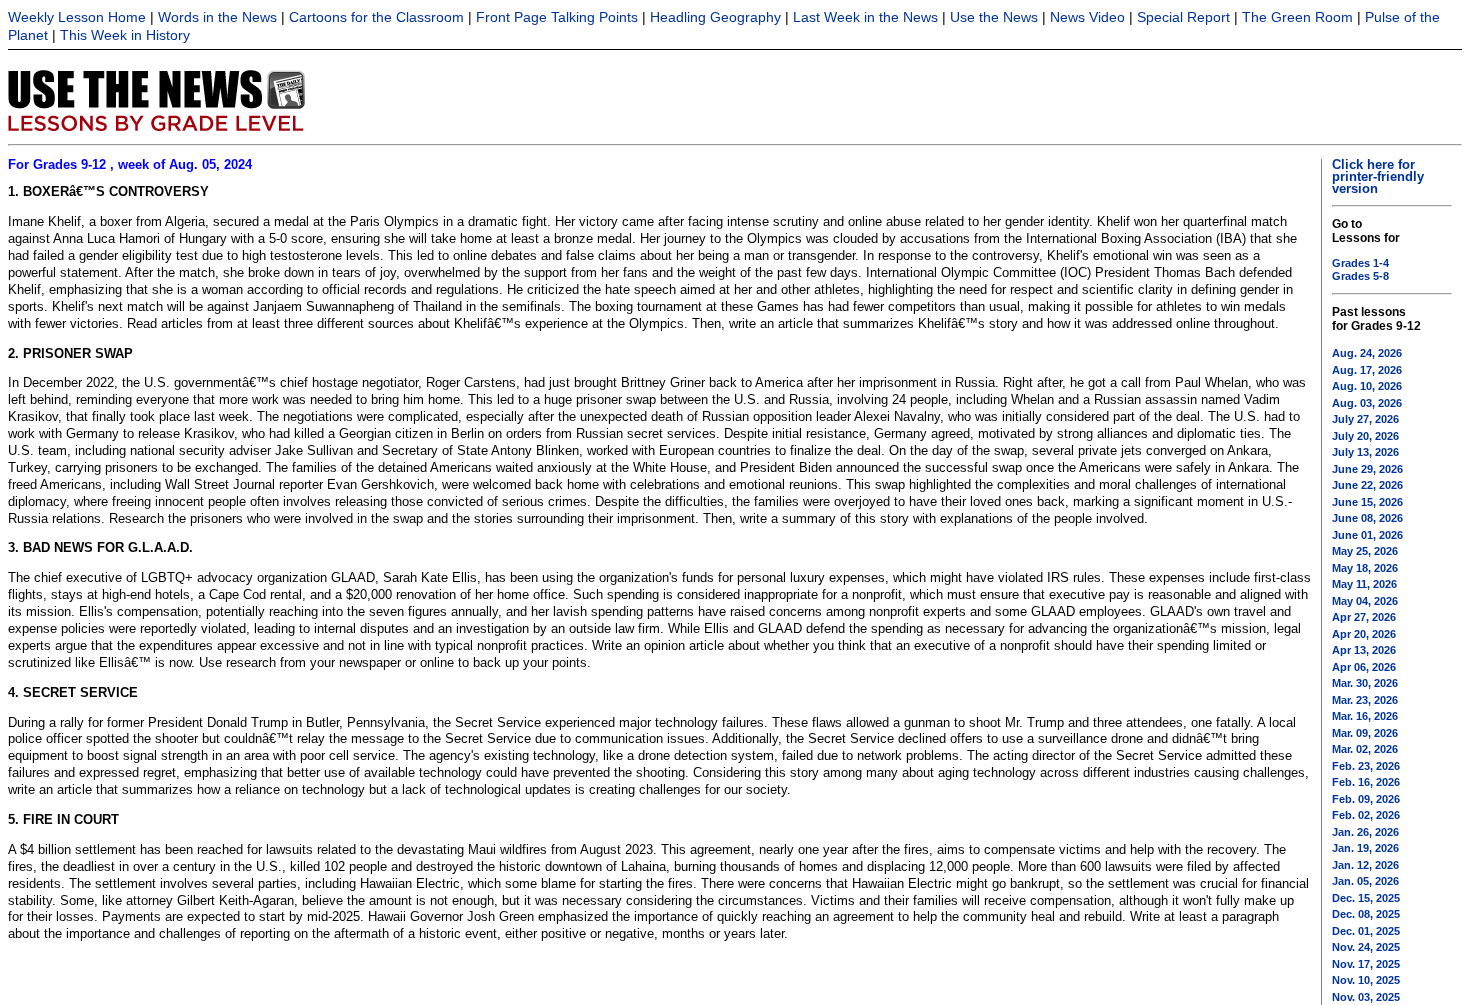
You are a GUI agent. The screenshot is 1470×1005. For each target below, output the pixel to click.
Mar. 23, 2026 (1365, 700)
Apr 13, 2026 (1364, 650)
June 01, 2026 (1367, 535)
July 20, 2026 (1365, 436)
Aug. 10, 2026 (1367, 386)
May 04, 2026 (1365, 601)
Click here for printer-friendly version (1378, 176)
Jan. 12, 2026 (1365, 865)
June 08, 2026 (1367, 518)
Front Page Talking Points (557, 17)
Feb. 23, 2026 (1366, 766)
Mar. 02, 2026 (1365, 749)
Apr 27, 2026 (1364, 617)
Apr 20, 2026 (1364, 634)
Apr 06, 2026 (1364, 667)
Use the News (994, 17)
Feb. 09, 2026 (1366, 799)
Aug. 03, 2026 (1367, 403)
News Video (1087, 17)
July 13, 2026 (1365, 452)
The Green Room (1297, 17)
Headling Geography (715, 17)
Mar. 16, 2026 (1365, 716)
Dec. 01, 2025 (1366, 931)
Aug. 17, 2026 (1367, 370)
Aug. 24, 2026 (1367, 353)
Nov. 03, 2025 (1366, 997)
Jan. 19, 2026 (1365, 848)
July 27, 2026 (1365, 419)
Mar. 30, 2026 (1365, 683)
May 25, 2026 (1365, 551)
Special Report (1183, 17)
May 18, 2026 (1365, 568)
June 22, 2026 (1367, 485)
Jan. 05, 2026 (1365, 881)
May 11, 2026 (1364, 584)
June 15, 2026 (1367, 502)
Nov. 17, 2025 (1366, 964)
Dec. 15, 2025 (1366, 898)
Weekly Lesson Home (77, 17)
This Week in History (125, 35)
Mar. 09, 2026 (1365, 733)
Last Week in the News (865, 17)
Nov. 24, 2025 (1366, 947)
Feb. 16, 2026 (1366, 782)
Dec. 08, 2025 (1366, 914)
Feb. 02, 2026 (1366, 815)
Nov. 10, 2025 (1366, 980)
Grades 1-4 (1360, 263)
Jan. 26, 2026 (1365, 832)
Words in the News (217, 17)
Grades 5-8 (1360, 276)
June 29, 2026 (1367, 469)
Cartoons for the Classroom (376, 17)
